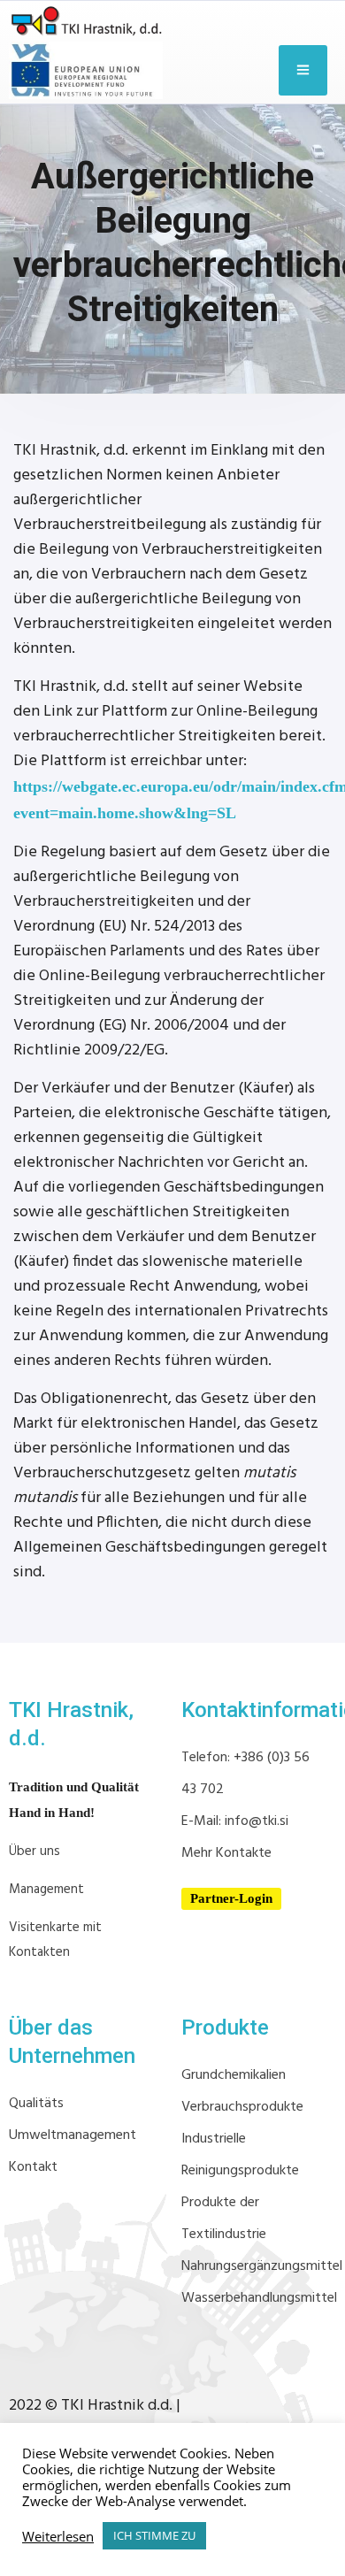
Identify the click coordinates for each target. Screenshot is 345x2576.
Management (46, 1890)
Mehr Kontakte (226, 1853)
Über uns (34, 1851)
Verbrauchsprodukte (242, 2107)
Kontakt (33, 2167)
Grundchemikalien (234, 2075)
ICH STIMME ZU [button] (154, 2535)
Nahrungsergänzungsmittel (262, 2266)
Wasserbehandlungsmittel (259, 2298)
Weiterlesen (58, 2536)
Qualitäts (36, 2104)
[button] (231, 1899)
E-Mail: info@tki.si (235, 1821)
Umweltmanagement (73, 2135)
